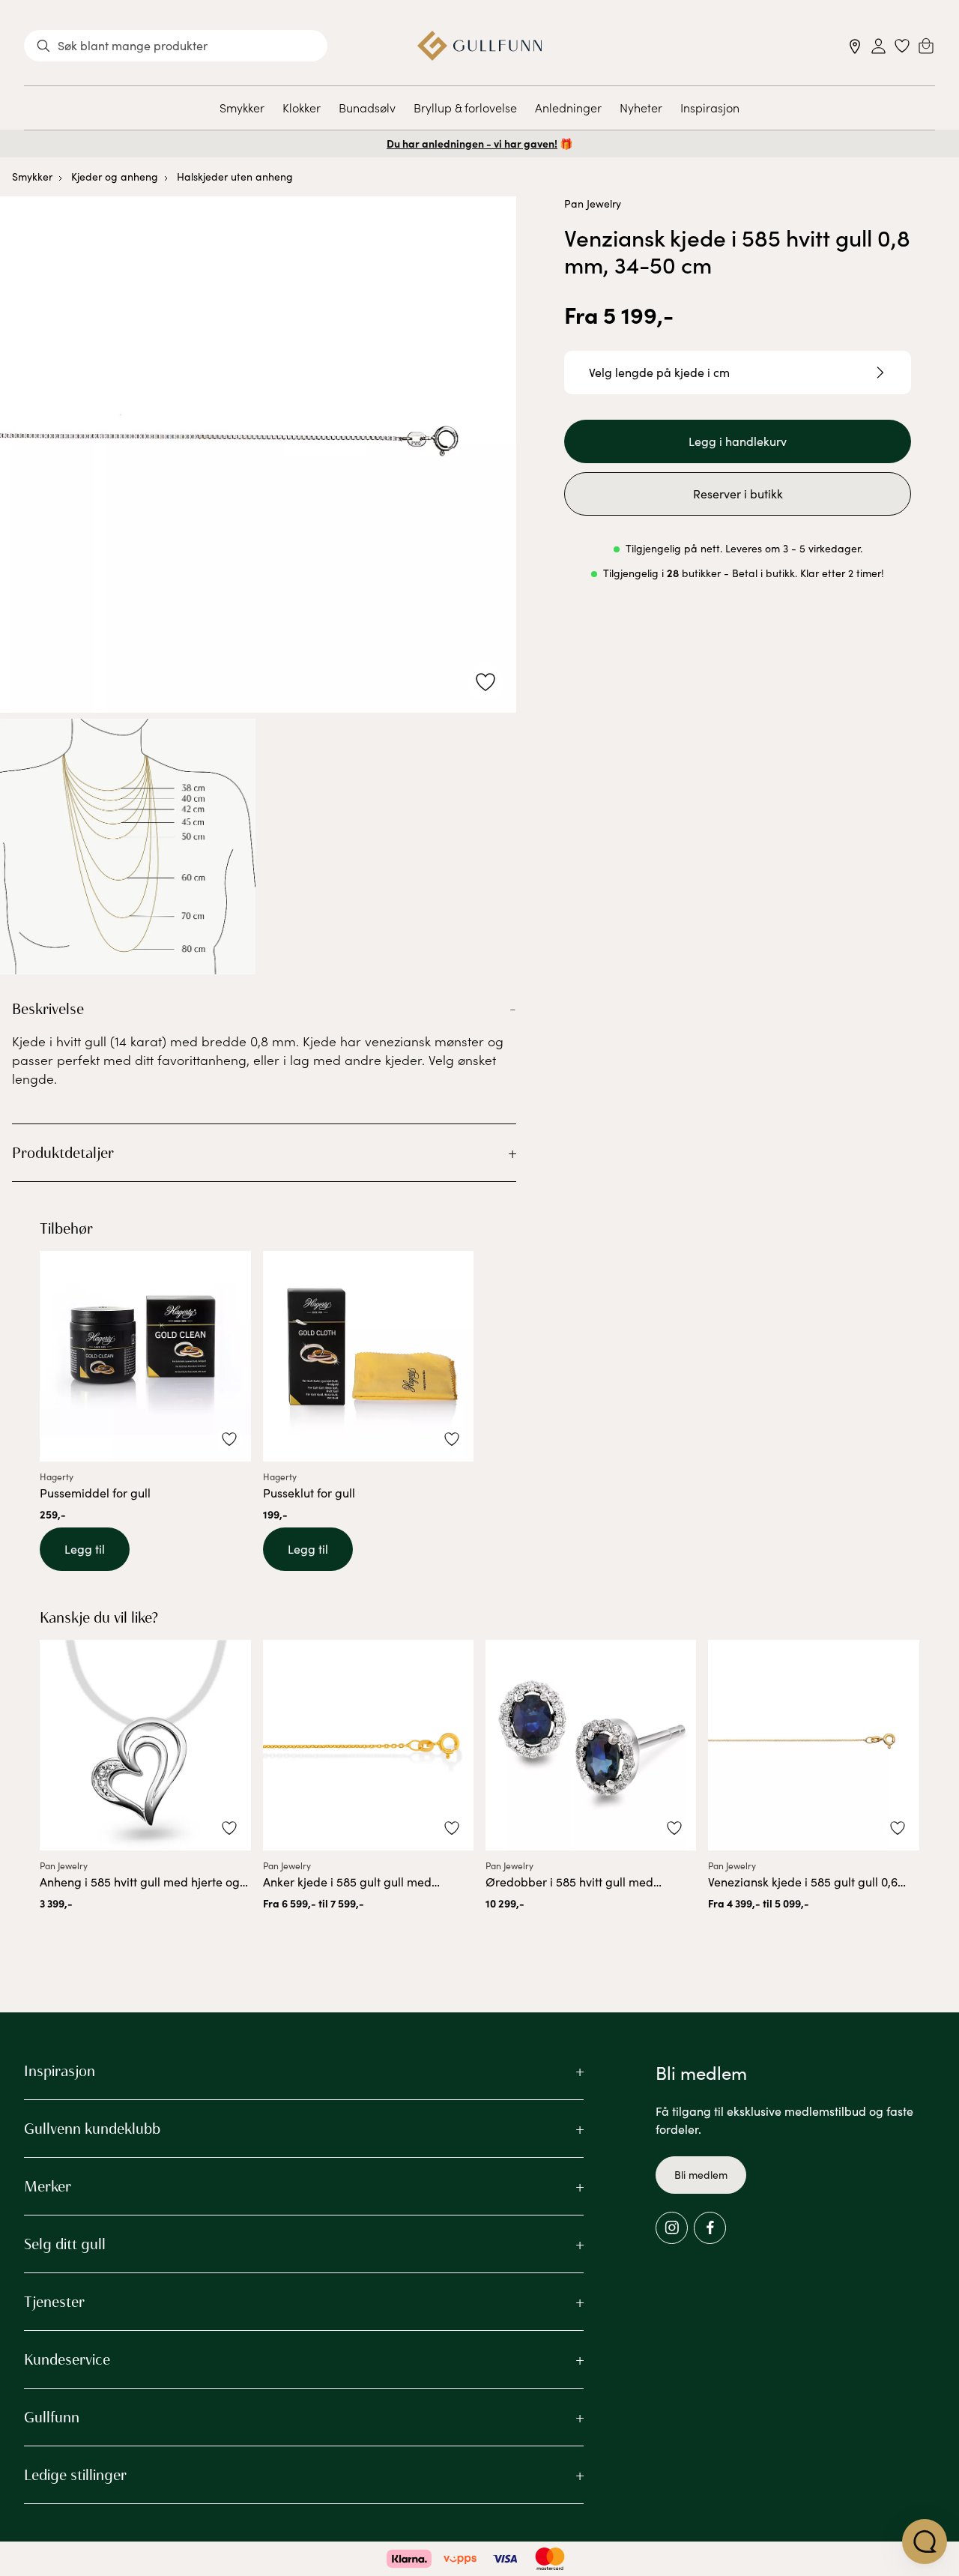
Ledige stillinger (75, 2475)
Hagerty (57, 1476)
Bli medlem (701, 2175)
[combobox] (176, 46)
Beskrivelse (48, 1009)
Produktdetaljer (63, 1153)
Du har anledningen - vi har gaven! (472, 143)
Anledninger (568, 107)
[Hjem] (480, 46)
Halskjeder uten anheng (235, 177)
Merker (48, 2186)
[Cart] (926, 46)
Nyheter (641, 107)
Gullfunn (52, 2417)
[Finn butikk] (855, 46)
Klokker (302, 107)
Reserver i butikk (738, 494)
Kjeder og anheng (115, 177)
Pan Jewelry (593, 203)
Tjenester (54, 2302)
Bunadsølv (367, 107)
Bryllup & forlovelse (465, 107)
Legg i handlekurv (738, 441)
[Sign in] (878, 46)
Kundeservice (67, 2359)
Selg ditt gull (65, 2244)
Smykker (242, 107)
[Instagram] (672, 2228)
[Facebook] (710, 2228)
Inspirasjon (710, 107)
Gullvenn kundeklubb (92, 2129)
